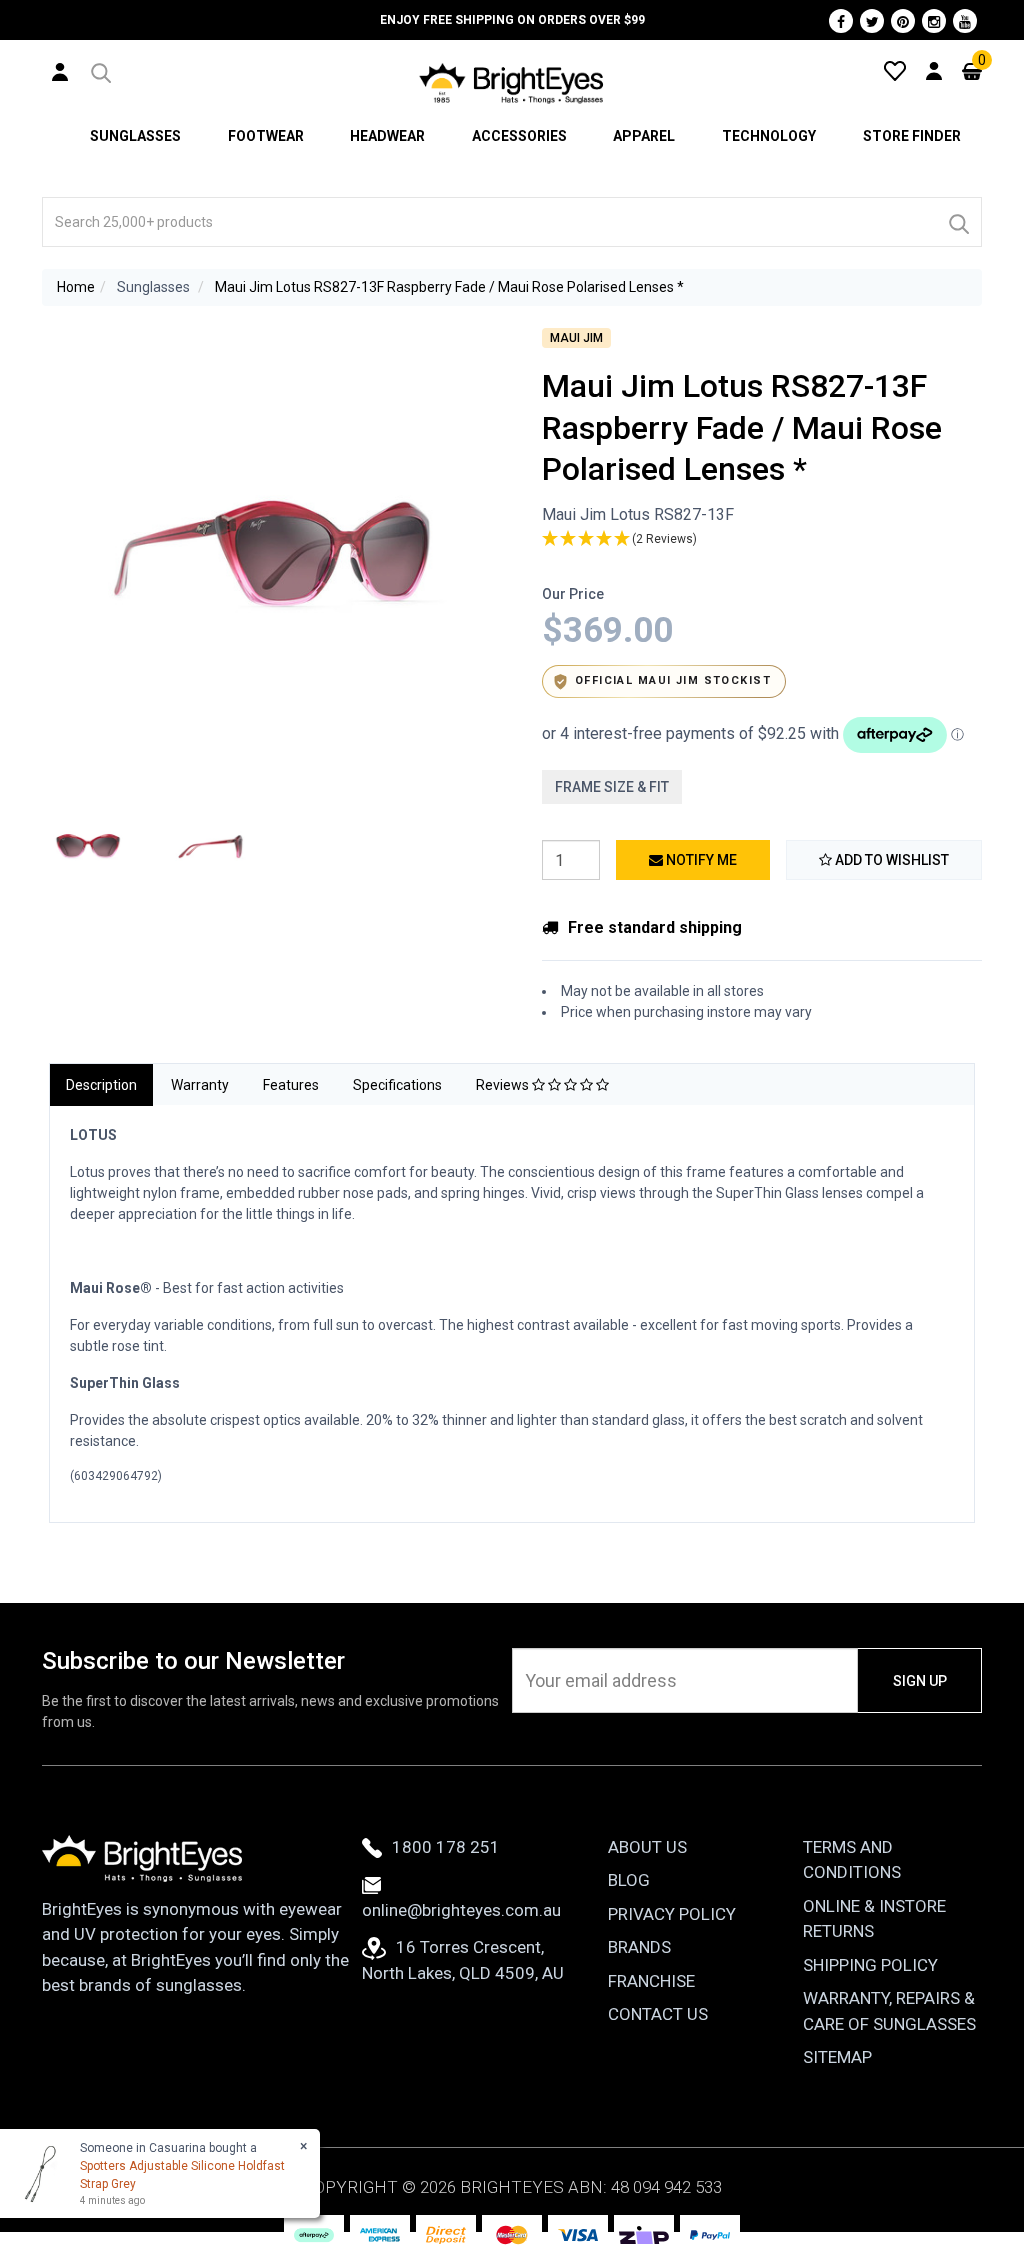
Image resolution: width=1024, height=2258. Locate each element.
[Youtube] (965, 21)
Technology (769, 136)
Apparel (644, 136)
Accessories (519, 136)
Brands (639, 1947)
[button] (99, 70)
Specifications (397, 1085)
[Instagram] (934, 21)
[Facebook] (841, 21)
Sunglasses (135, 136)
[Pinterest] (903, 21)
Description (101, 1085)
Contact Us (658, 2014)
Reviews (504, 1085)
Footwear (266, 136)
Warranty (200, 1085)
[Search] (958, 222)
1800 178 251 (446, 1847)
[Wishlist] (895, 70)
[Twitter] (872, 21)
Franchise (651, 1981)
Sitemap (837, 2057)
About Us (647, 1847)
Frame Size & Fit (612, 787)
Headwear (387, 136)
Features (291, 1085)
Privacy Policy (672, 1914)
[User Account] (60, 71)
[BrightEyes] (512, 83)
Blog (629, 1880)
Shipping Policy (870, 1965)
